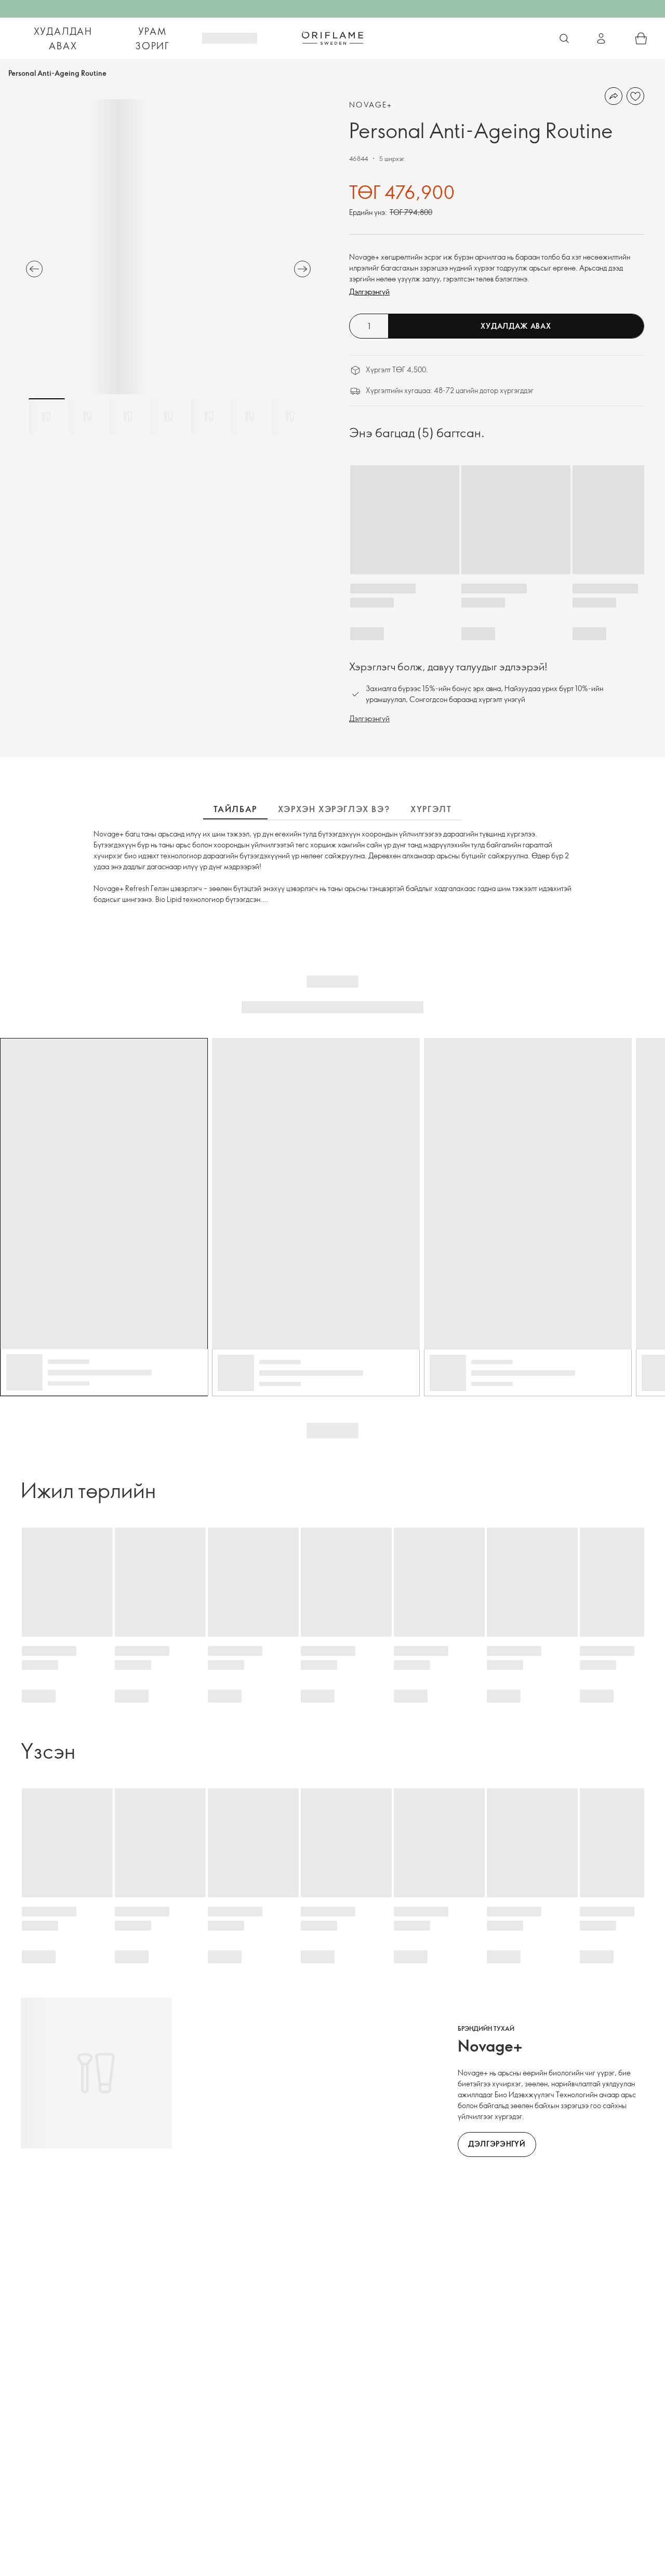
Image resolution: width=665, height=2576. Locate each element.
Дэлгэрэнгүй (369, 292)
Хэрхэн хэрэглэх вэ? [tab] (334, 809)
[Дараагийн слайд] (302, 269)
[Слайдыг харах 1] (47, 416)
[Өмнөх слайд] (34, 269)
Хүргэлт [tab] (431, 809)
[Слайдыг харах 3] (128, 416)
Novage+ (371, 105)
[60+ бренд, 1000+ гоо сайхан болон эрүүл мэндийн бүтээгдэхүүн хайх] (564, 38)
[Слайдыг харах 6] (249, 416)
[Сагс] (641, 38)
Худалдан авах (63, 38)
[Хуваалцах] (614, 96)
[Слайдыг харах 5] (209, 416)
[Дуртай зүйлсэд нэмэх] (635, 96)
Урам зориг (152, 38)
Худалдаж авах (516, 326)
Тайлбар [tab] (235, 809)
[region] (168, 247)
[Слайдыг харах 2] (87, 416)
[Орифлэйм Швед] (332, 38)
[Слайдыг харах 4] (168, 416)
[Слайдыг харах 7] (290, 416)
